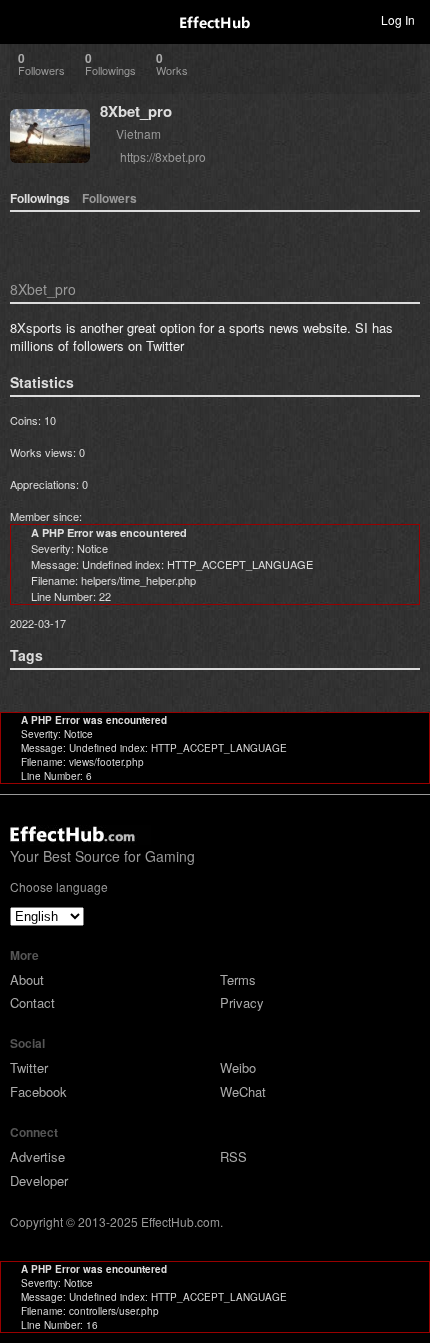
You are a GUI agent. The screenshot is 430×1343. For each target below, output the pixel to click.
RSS (233, 1156)
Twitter (29, 1067)
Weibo (238, 1067)
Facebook (38, 1091)
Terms (238, 979)
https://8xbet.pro (163, 156)
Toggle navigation (24, 19)
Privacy (242, 1002)
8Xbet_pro (136, 111)
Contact (32, 1002)
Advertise (37, 1156)
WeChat (243, 1091)
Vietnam (138, 133)
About (27, 979)
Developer (39, 1180)
